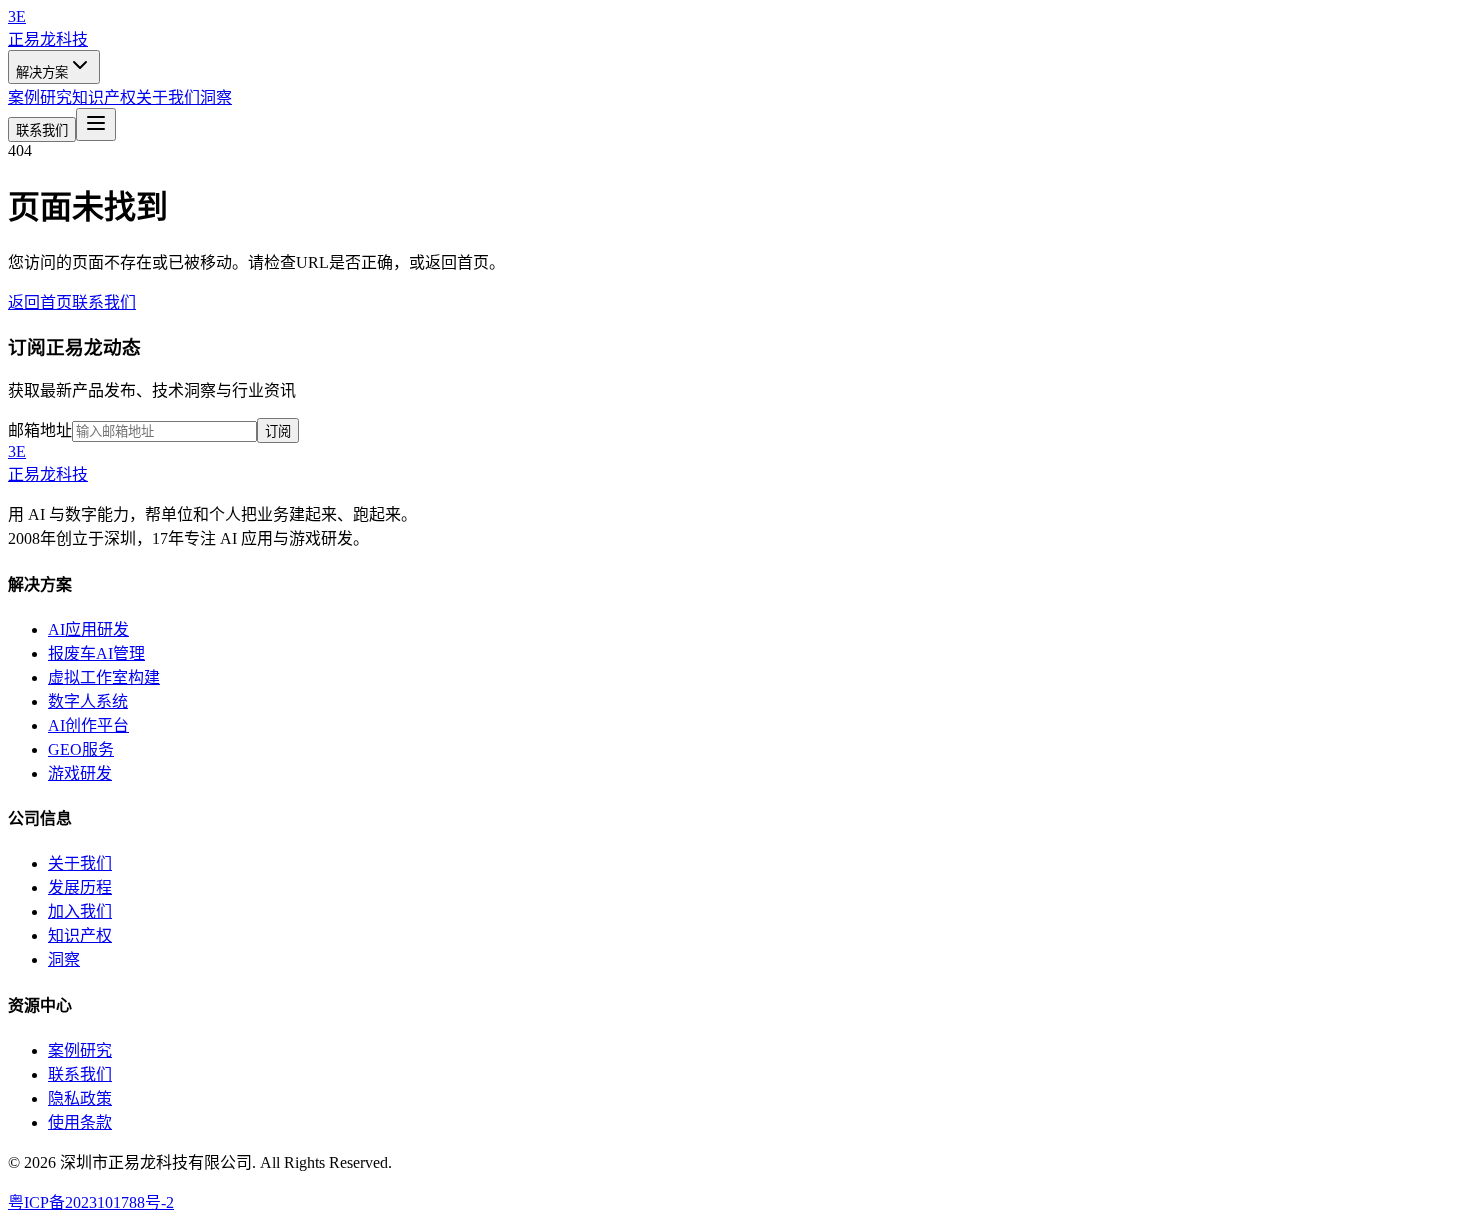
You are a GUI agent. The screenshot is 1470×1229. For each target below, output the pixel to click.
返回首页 (40, 302)
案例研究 (80, 1050)
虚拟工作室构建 (104, 677)
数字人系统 (88, 701)
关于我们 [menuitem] (168, 97)
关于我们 (80, 863)
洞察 (64, 959)
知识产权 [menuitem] (104, 97)
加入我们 (80, 911)
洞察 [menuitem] (216, 97)
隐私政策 (80, 1098)
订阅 (278, 431)
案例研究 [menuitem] (40, 97)
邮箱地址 (40, 430)
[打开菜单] (96, 124)
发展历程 (80, 887)
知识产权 (80, 935)
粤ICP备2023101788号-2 (91, 1202)
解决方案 (42, 72)
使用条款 (80, 1122)
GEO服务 (81, 749)
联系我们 (42, 130)
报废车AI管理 (96, 653)
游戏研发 (80, 773)
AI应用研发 (88, 629)
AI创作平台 (88, 725)
